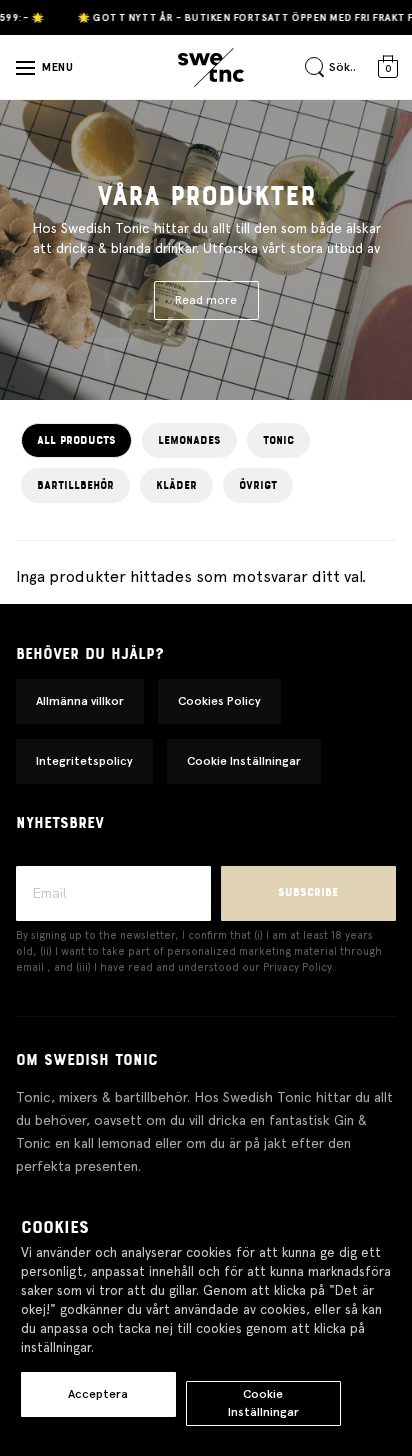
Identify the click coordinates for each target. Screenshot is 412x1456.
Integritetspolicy (84, 761)
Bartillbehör (75, 485)
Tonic (278, 440)
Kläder (176, 485)
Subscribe (308, 892)
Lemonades (189, 440)
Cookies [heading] (55, 1228)
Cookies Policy (219, 701)
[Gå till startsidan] (211, 68)
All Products (76, 440)
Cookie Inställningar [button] (244, 761)
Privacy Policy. (299, 967)
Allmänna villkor (80, 701)
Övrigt (258, 485)
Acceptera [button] (98, 1394)
